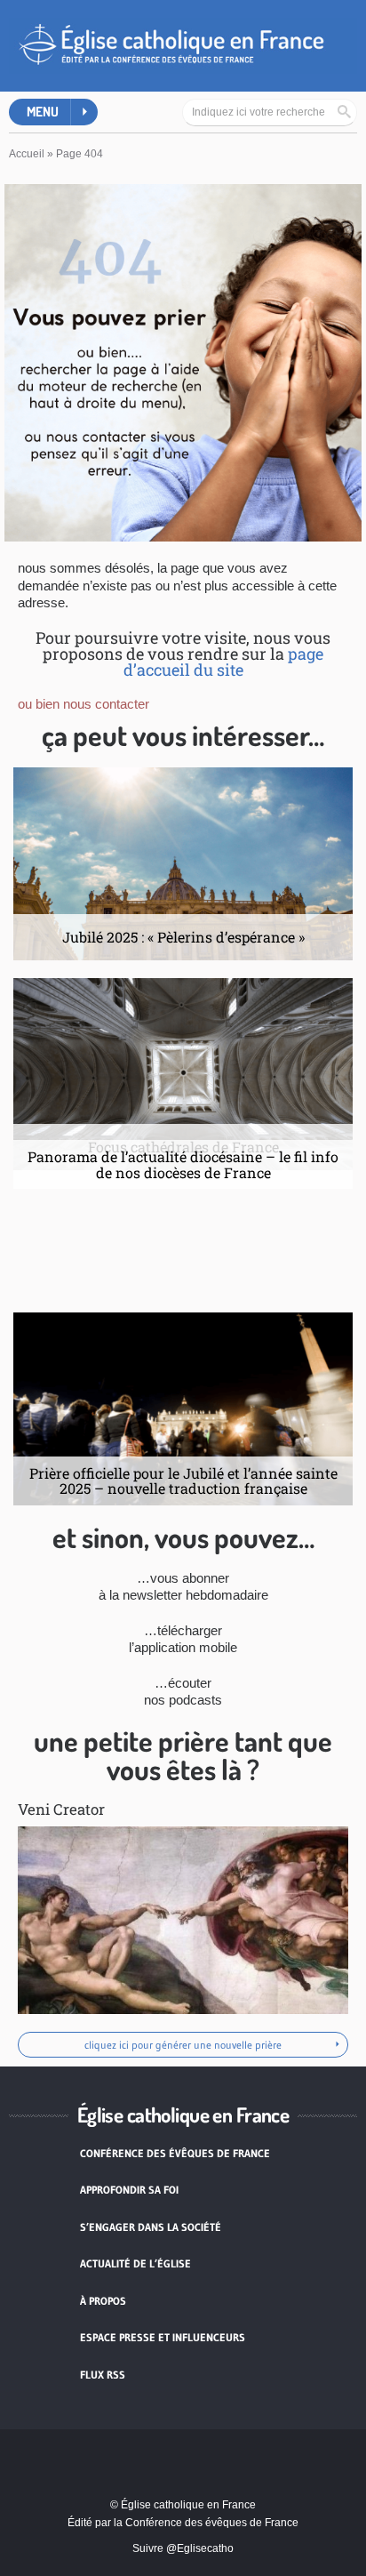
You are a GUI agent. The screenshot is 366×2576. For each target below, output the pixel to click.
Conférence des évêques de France (175, 2153)
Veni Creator (61, 1809)
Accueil (27, 154)
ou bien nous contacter (84, 704)
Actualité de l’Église (135, 2263)
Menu (43, 112)
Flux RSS (103, 2375)
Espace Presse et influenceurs (163, 2337)
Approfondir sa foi (129, 2190)
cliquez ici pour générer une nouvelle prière (183, 2045)
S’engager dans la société (151, 2227)
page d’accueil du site (224, 662)
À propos (103, 2301)
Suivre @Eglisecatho (183, 2548)
